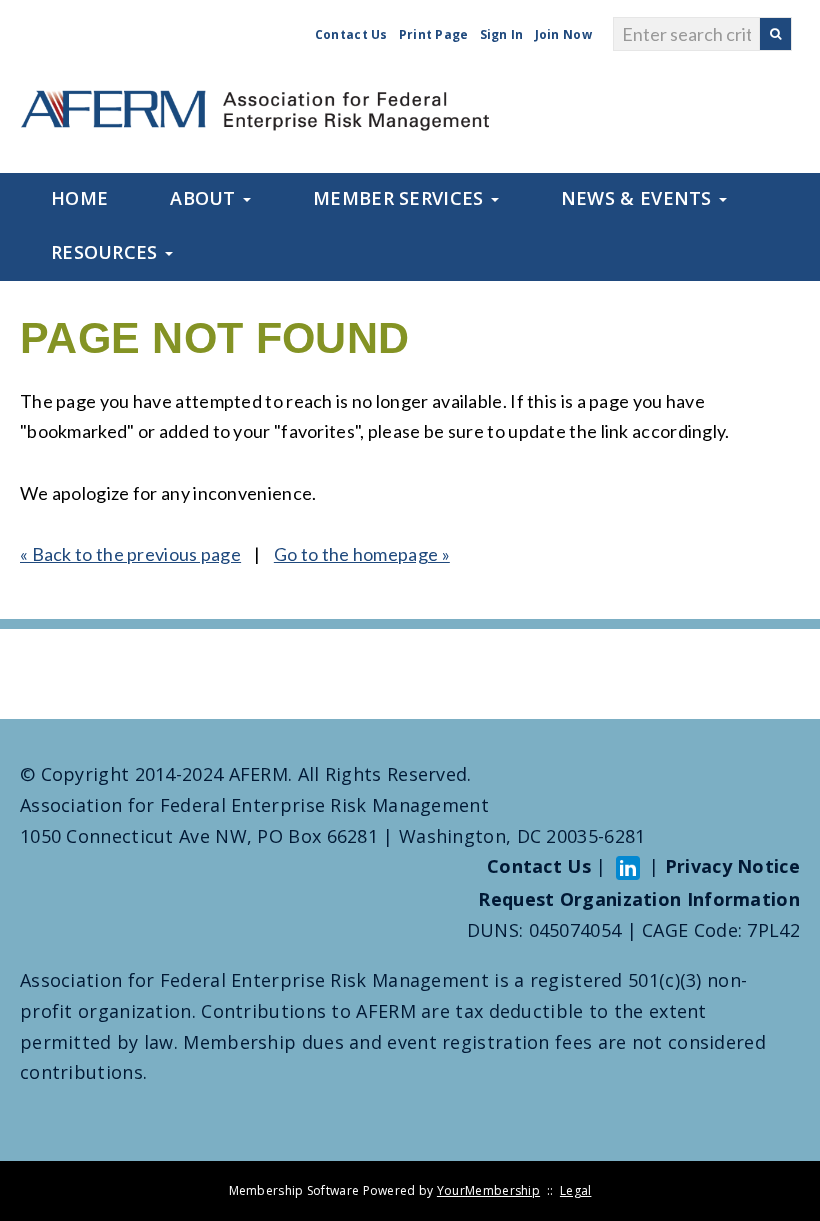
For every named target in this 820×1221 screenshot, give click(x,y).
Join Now (563, 34)
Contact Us (351, 34)
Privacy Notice (732, 866)
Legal (576, 1190)
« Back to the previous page (130, 554)
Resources (107, 252)
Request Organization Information (639, 899)
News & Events (639, 198)
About (205, 198)
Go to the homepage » (362, 554)
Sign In (502, 34)
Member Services (401, 198)
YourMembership (488, 1190)
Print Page (434, 34)
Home (79, 198)
